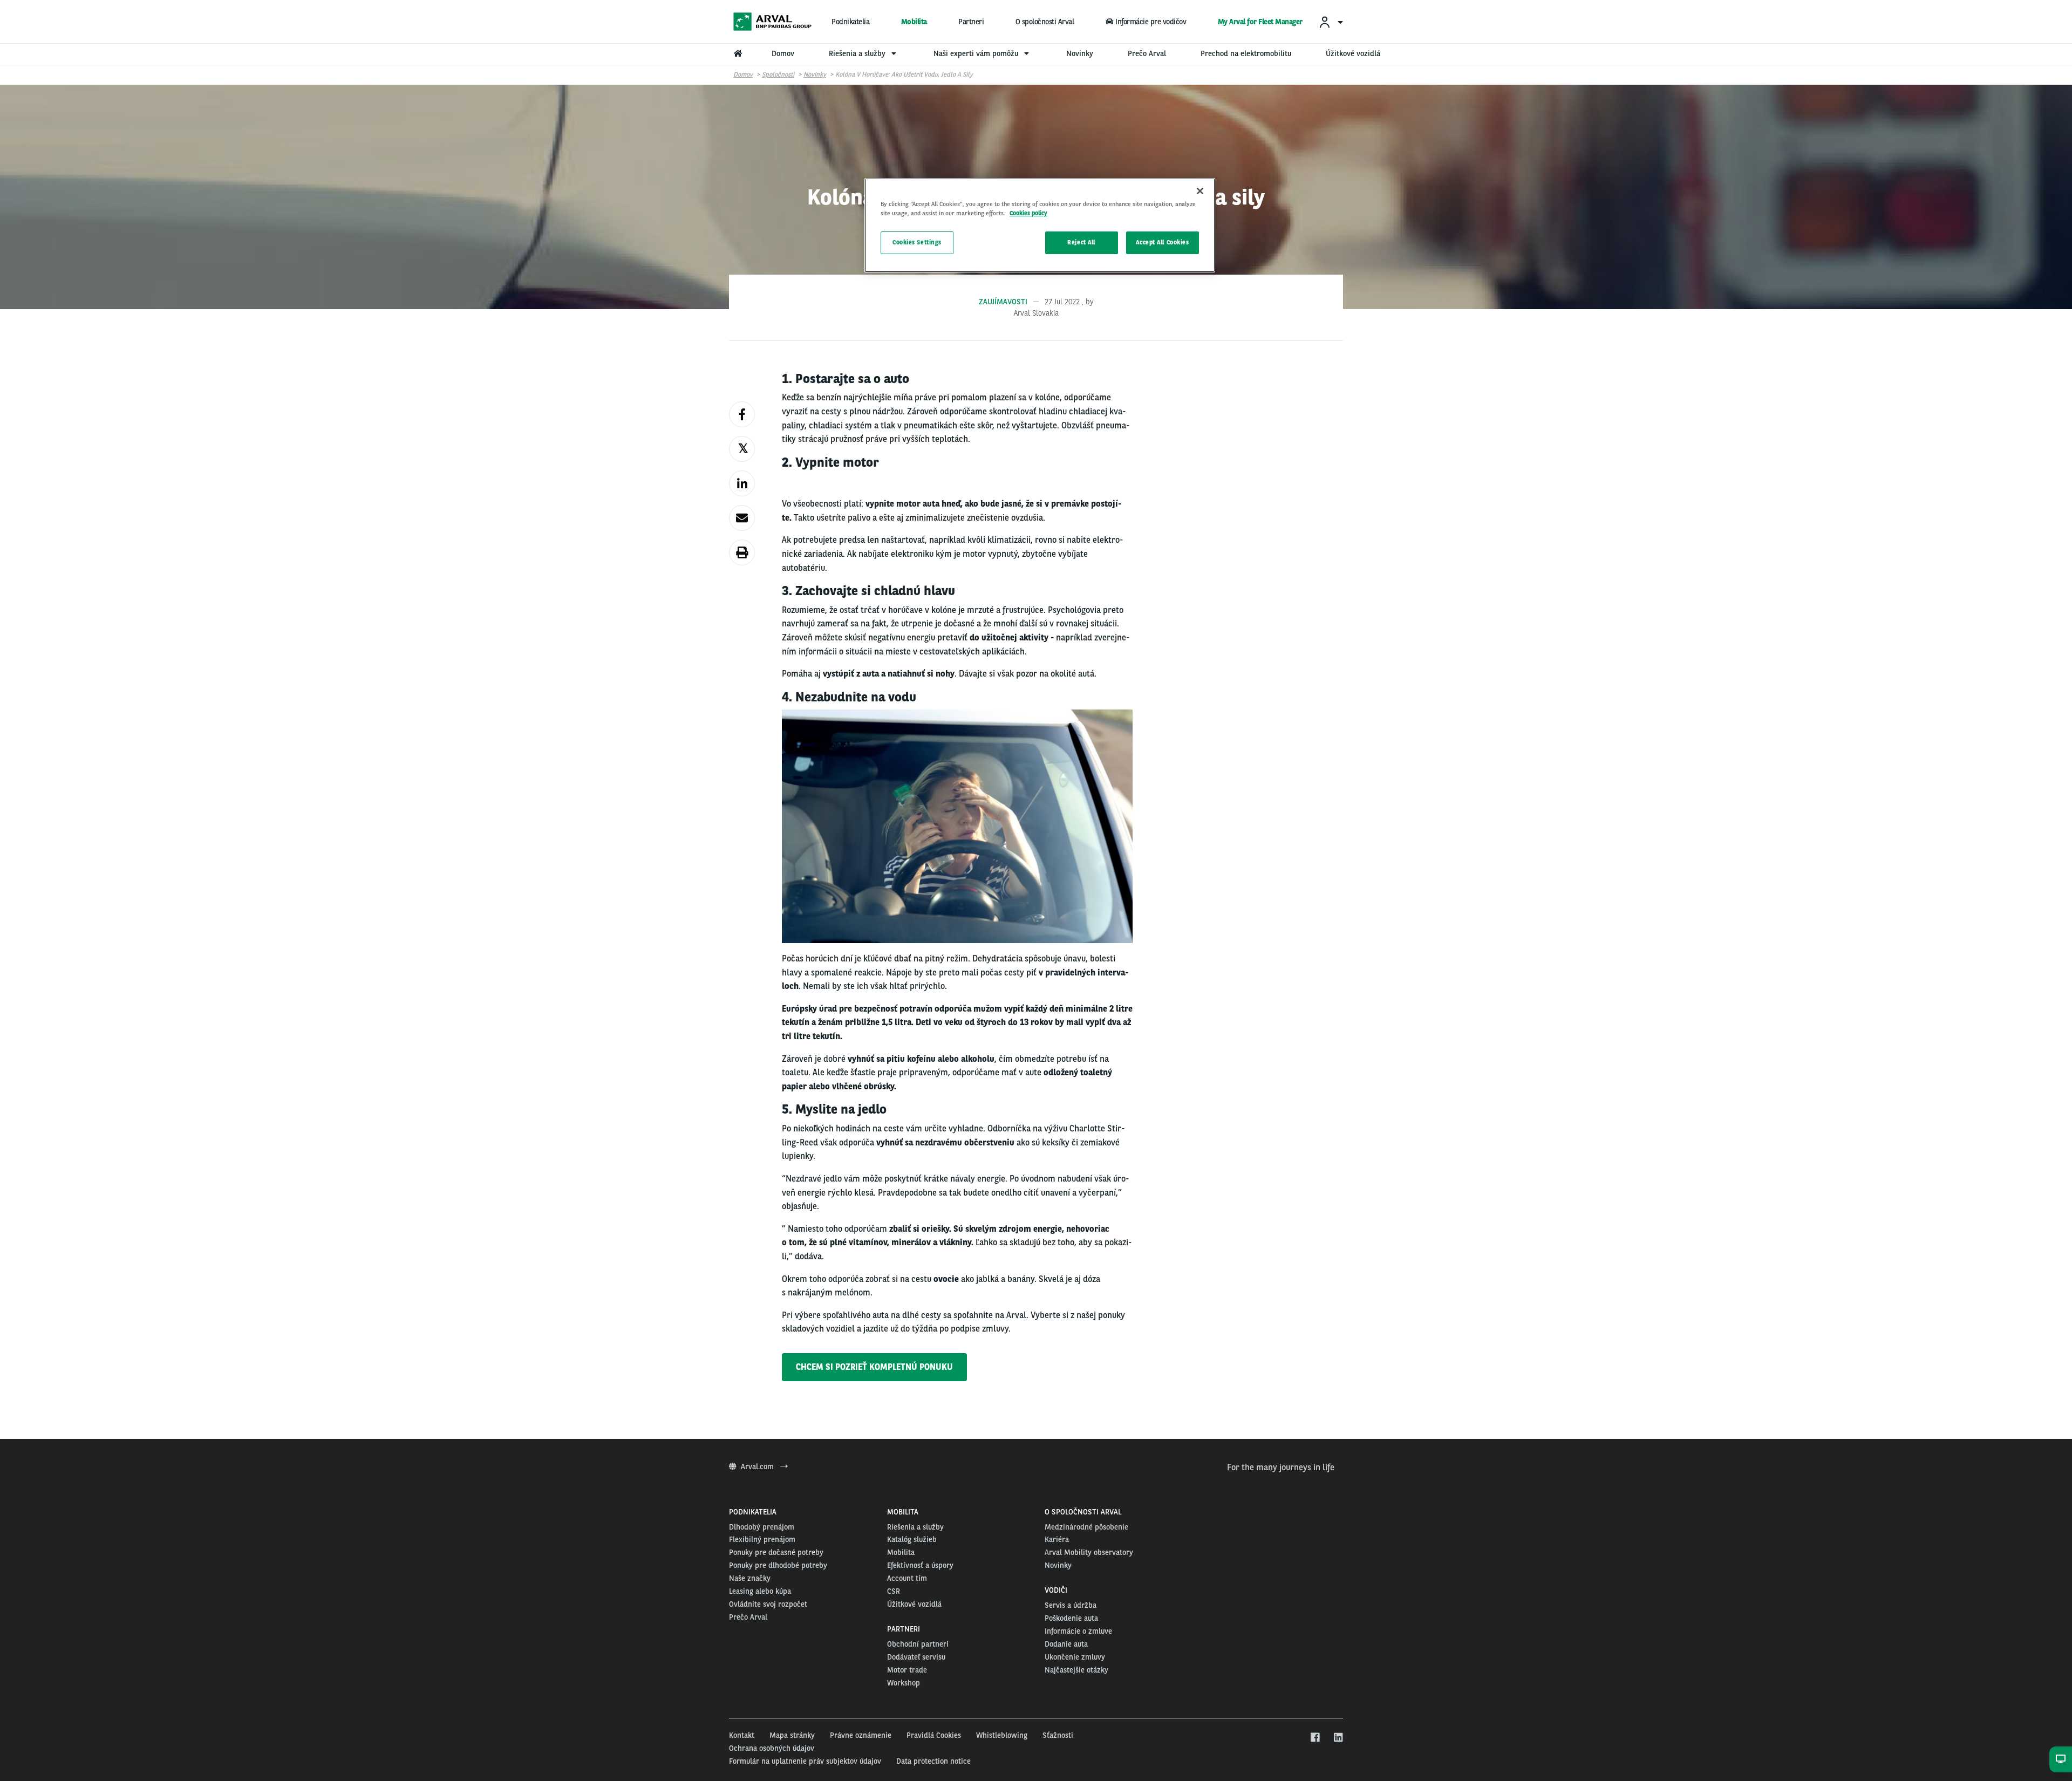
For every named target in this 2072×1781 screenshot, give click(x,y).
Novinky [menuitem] (1080, 53)
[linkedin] (1338, 1738)
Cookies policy (1028, 213)
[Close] (1200, 191)
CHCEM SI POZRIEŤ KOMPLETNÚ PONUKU (874, 1367)
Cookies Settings (917, 242)
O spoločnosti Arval (1045, 22)
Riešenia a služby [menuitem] (858, 53)
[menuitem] (1331, 22)
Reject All (1081, 242)
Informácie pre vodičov (1151, 22)
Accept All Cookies (1162, 242)
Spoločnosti (778, 74)
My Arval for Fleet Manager (1260, 22)
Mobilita (914, 22)
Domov (743, 74)
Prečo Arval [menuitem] (1147, 53)
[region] (1040, 225)
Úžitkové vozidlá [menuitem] (1353, 53)
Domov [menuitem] (783, 53)
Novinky (815, 74)
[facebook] (1315, 1738)
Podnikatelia (850, 22)
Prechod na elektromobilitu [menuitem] (1246, 53)
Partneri (971, 22)
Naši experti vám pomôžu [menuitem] (977, 53)
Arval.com (758, 1466)
